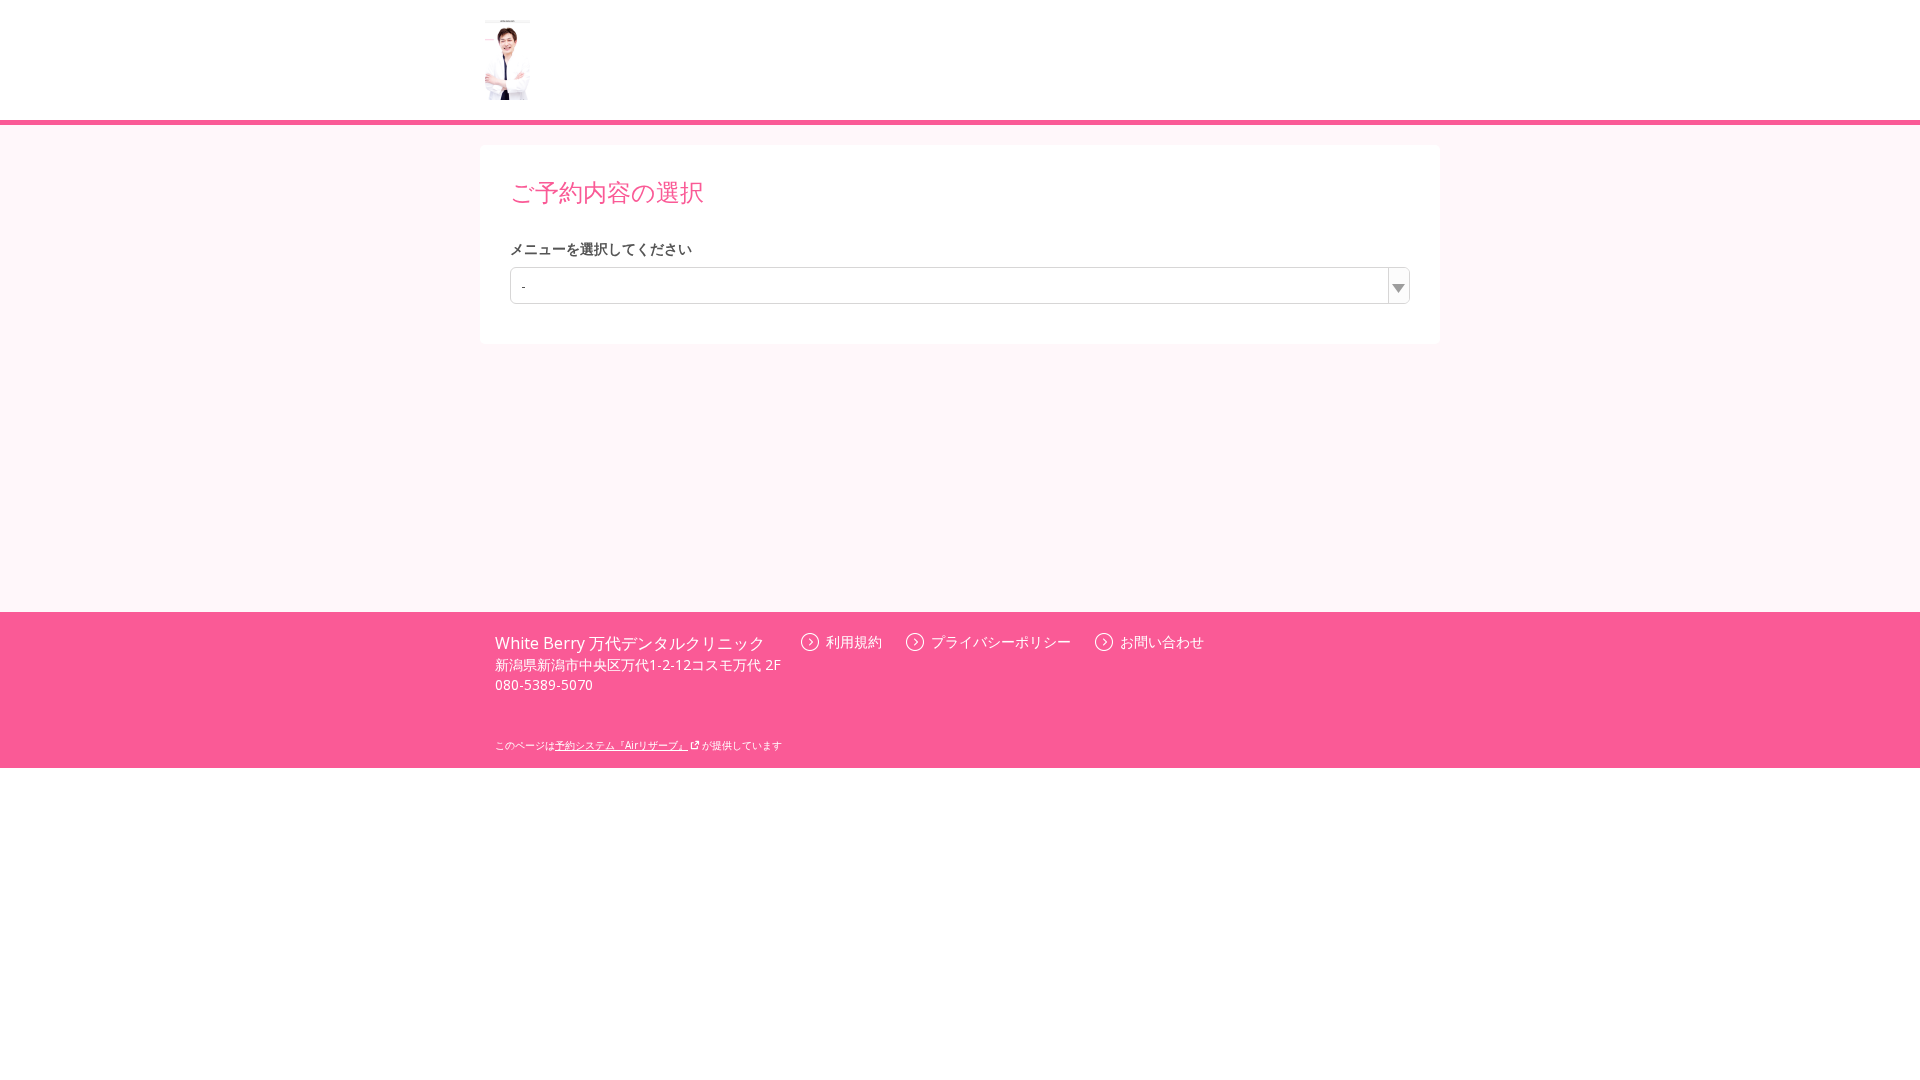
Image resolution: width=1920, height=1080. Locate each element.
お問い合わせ (1162, 641)
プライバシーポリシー (1001, 641)
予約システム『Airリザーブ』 (621, 745)
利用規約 (854, 641)
